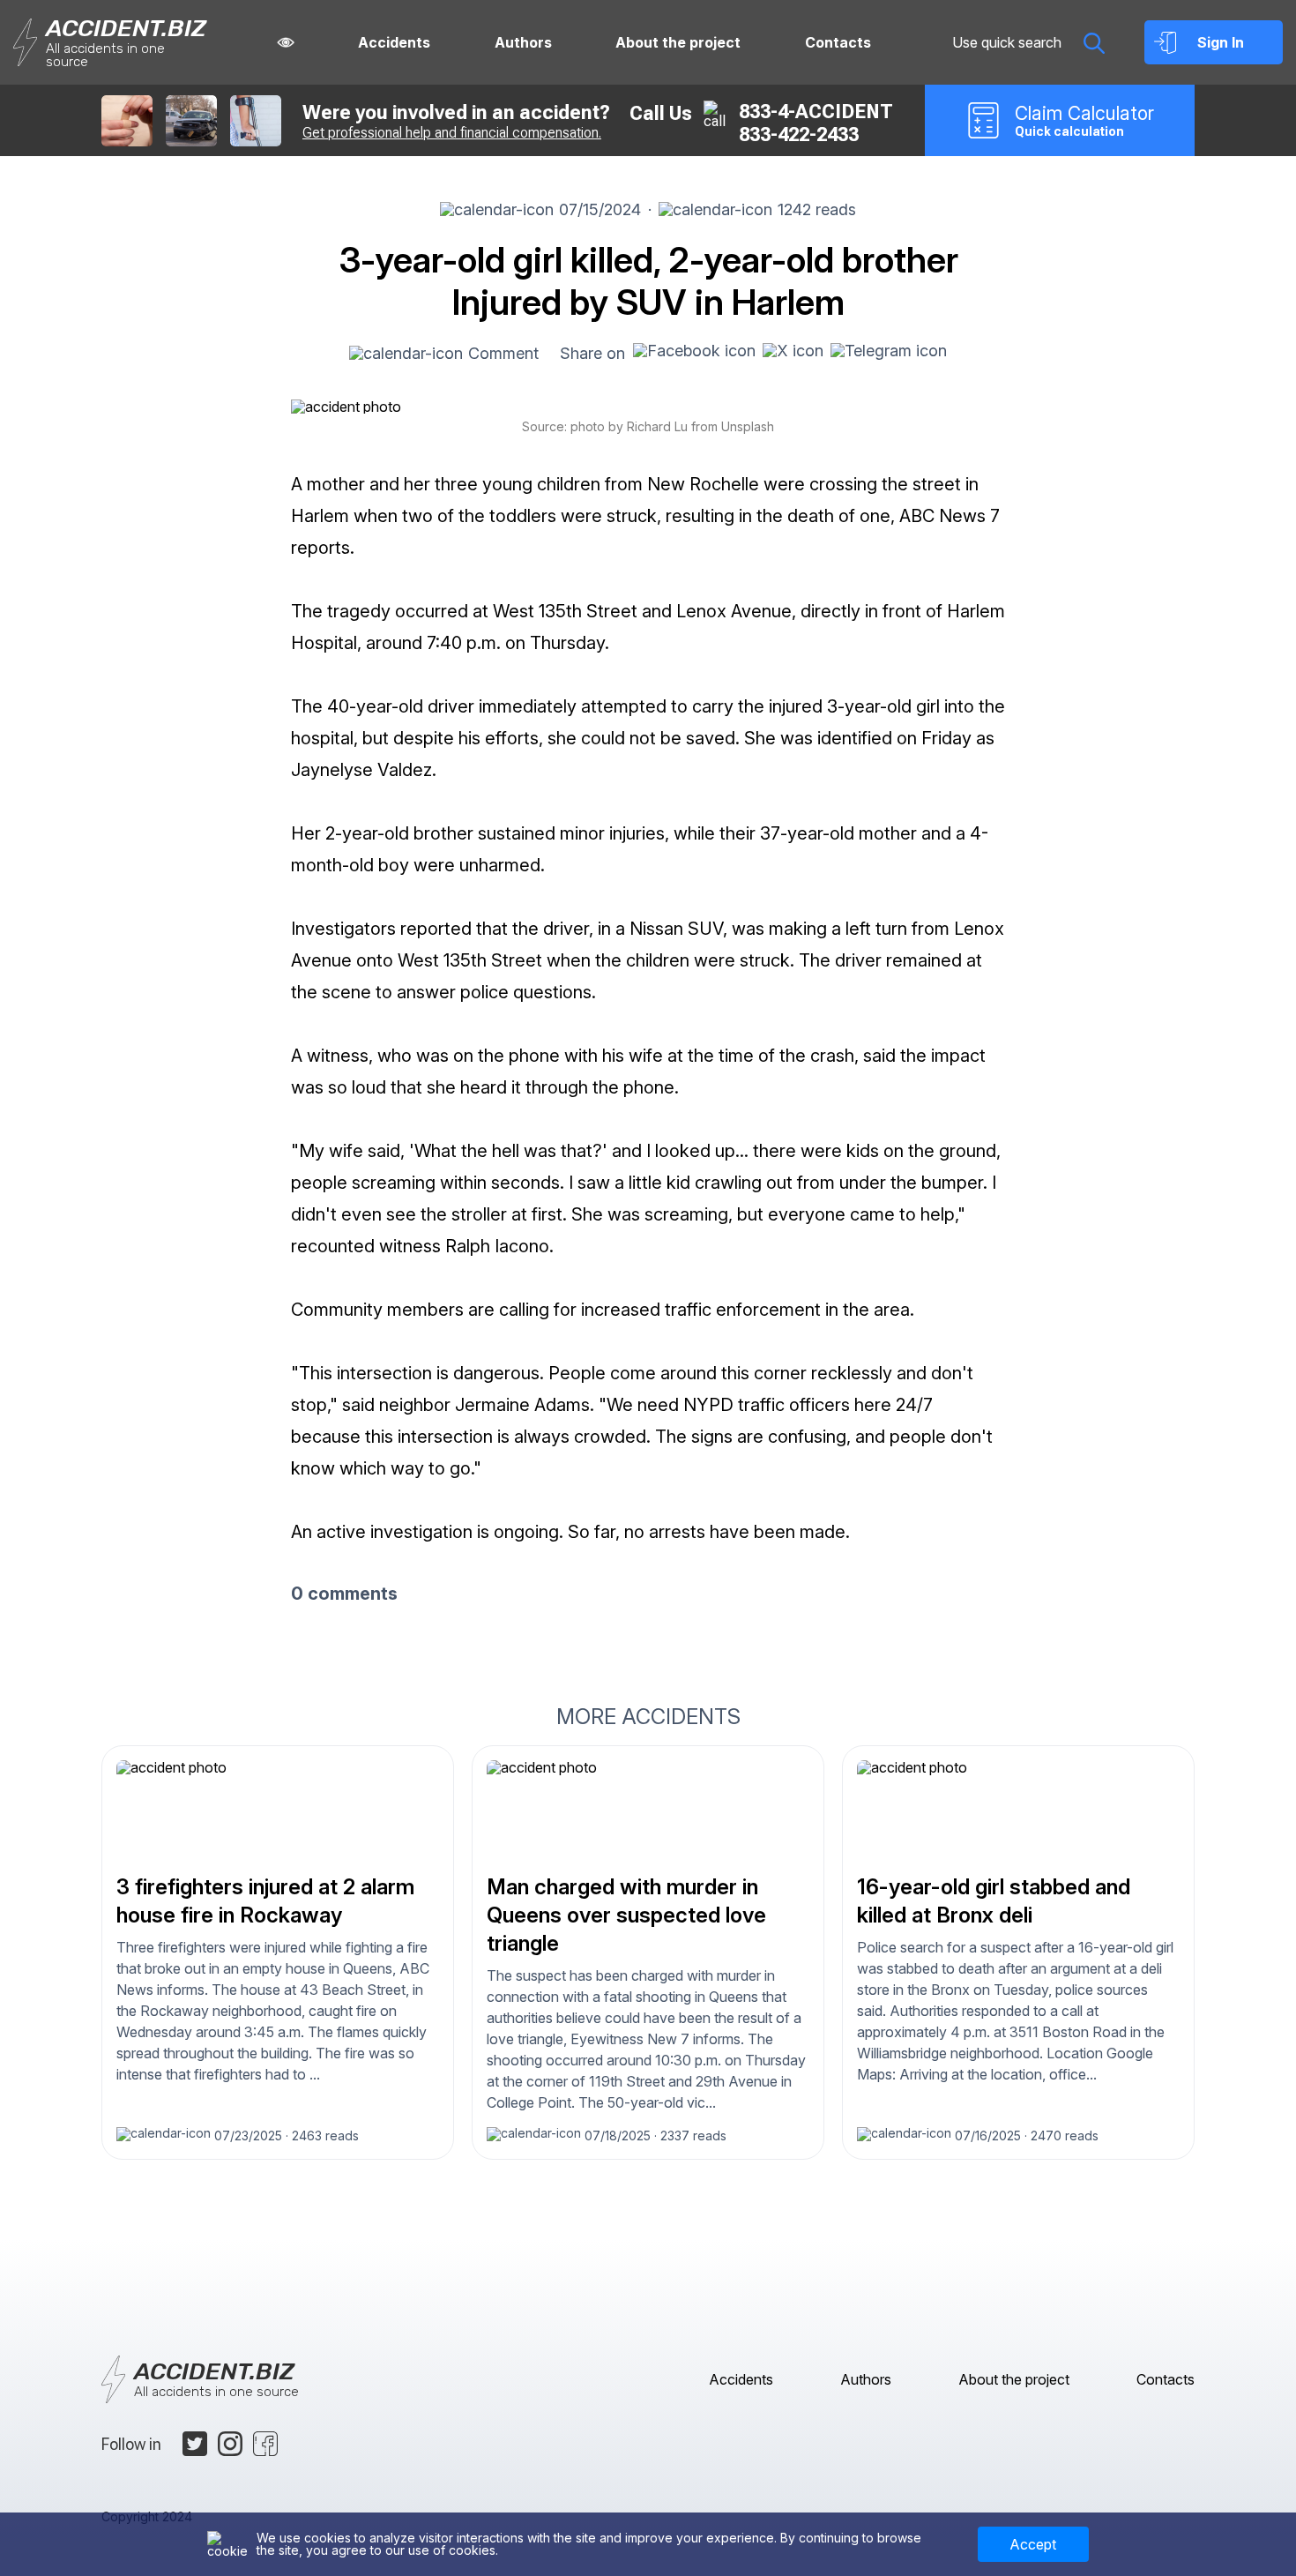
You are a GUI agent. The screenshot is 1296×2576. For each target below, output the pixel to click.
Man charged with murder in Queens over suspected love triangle (626, 1915)
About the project (678, 42)
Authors (523, 42)
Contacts (838, 42)
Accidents (394, 42)
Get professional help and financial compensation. (452, 133)
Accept (1033, 2544)
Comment (503, 353)
